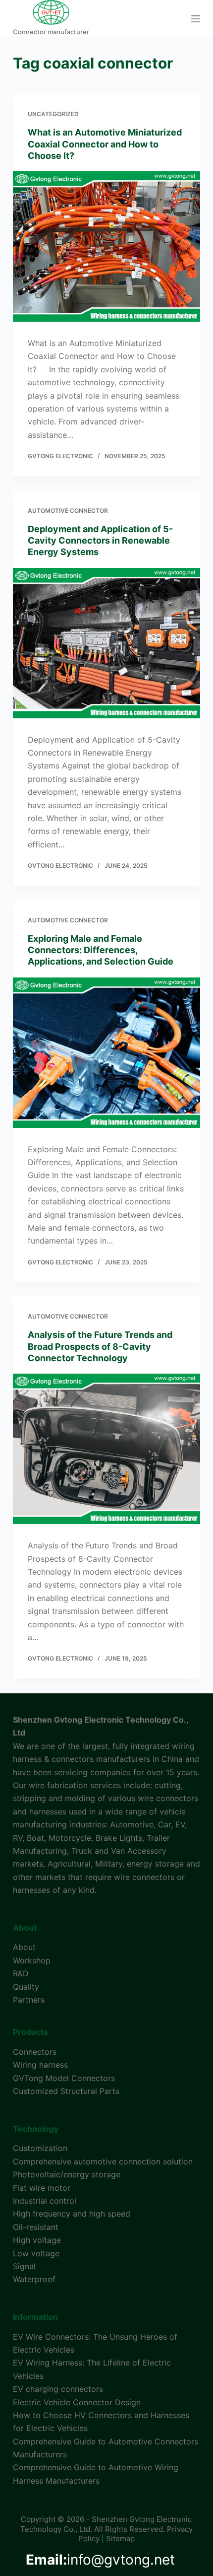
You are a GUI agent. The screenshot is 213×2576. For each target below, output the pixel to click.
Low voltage (36, 2253)
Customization (40, 2148)
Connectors (35, 2052)
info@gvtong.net (100, 2560)
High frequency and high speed (72, 2214)
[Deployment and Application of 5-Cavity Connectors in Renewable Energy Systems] (106, 643)
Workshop (32, 1960)
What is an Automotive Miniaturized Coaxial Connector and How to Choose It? (105, 144)
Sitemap (120, 2539)
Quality (26, 1987)
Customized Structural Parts (66, 2091)
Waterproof (34, 2279)
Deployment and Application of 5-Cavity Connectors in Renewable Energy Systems (100, 541)
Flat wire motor (42, 2188)
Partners (29, 2000)
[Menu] (196, 19)
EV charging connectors (58, 2389)
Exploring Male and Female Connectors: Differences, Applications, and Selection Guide (101, 950)
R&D (21, 1973)
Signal (24, 2266)
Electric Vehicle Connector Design (77, 2402)
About (24, 1947)
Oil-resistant (36, 2227)
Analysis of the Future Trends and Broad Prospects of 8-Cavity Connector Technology (100, 1346)
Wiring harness (40, 2065)
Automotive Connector (68, 511)
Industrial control (45, 2201)
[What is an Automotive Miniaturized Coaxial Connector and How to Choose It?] (106, 246)
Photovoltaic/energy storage (67, 2174)
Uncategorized (53, 114)
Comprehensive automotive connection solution (103, 2161)
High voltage (37, 2240)
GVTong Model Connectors (64, 2078)
